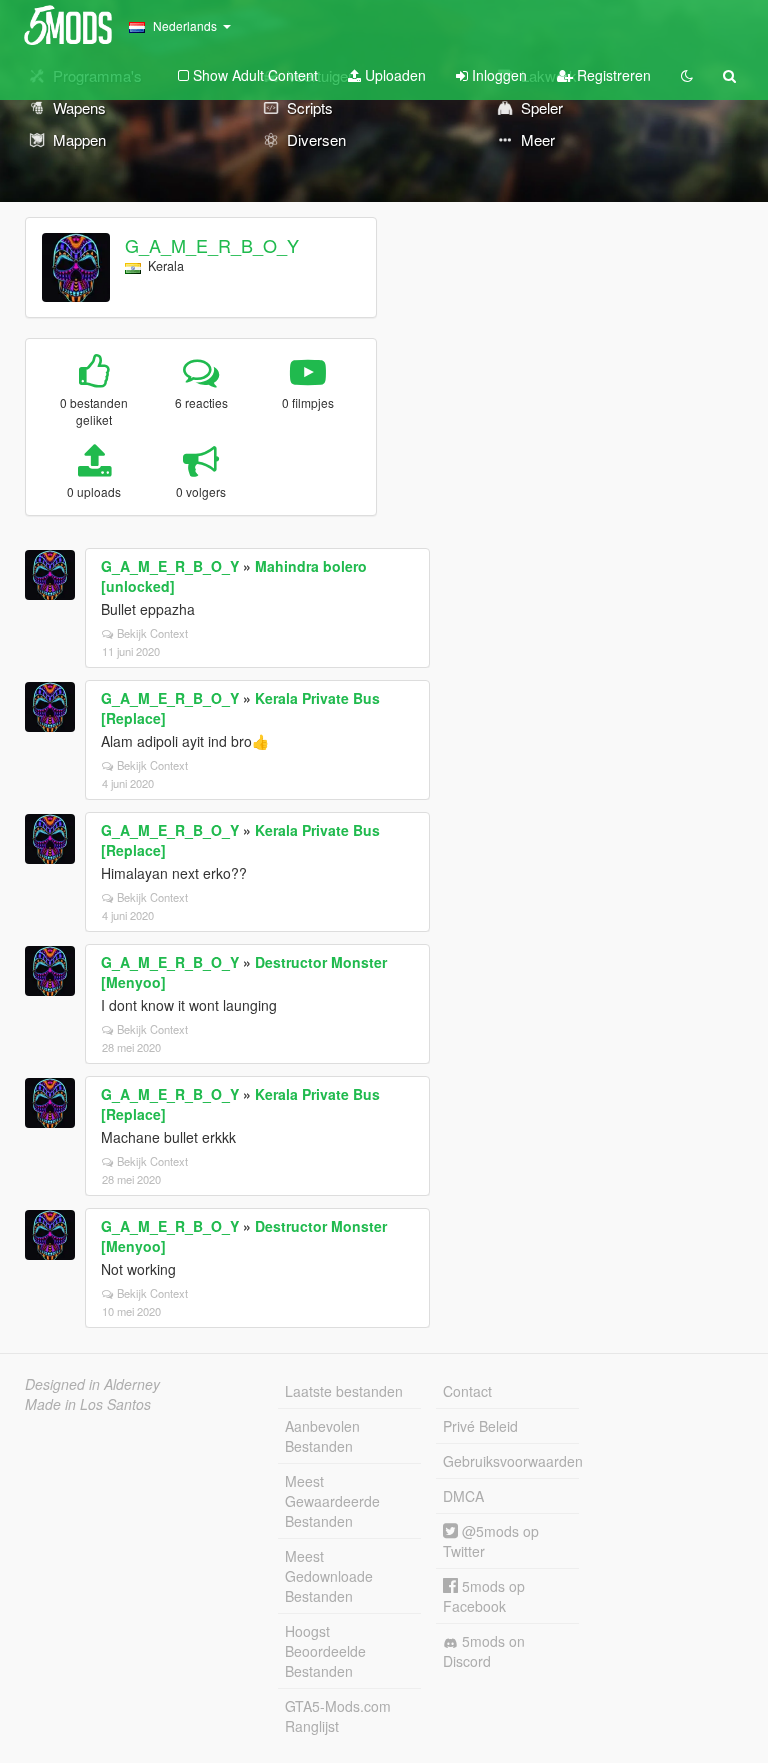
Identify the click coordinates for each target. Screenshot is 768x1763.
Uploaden (393, 75)
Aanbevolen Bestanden (322, 1436)
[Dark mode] (687, 75)
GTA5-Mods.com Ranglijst (338, 1716)
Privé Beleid (480, 1426)
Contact (467, 1391)
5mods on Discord (484, 1651)
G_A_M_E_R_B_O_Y (212, 245)
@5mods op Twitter (491, 1541)
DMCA (463, 1496)
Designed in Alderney (92, 1384)
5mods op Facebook (484, 1596)
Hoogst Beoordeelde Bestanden (325, 1651)
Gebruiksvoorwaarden (511, 1461)
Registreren (612, 75)
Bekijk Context (152, 633)
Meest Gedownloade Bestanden (329, 1576)
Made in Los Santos (88, 1404)
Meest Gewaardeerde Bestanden (332, 1501)
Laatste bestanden (344, 1391)
